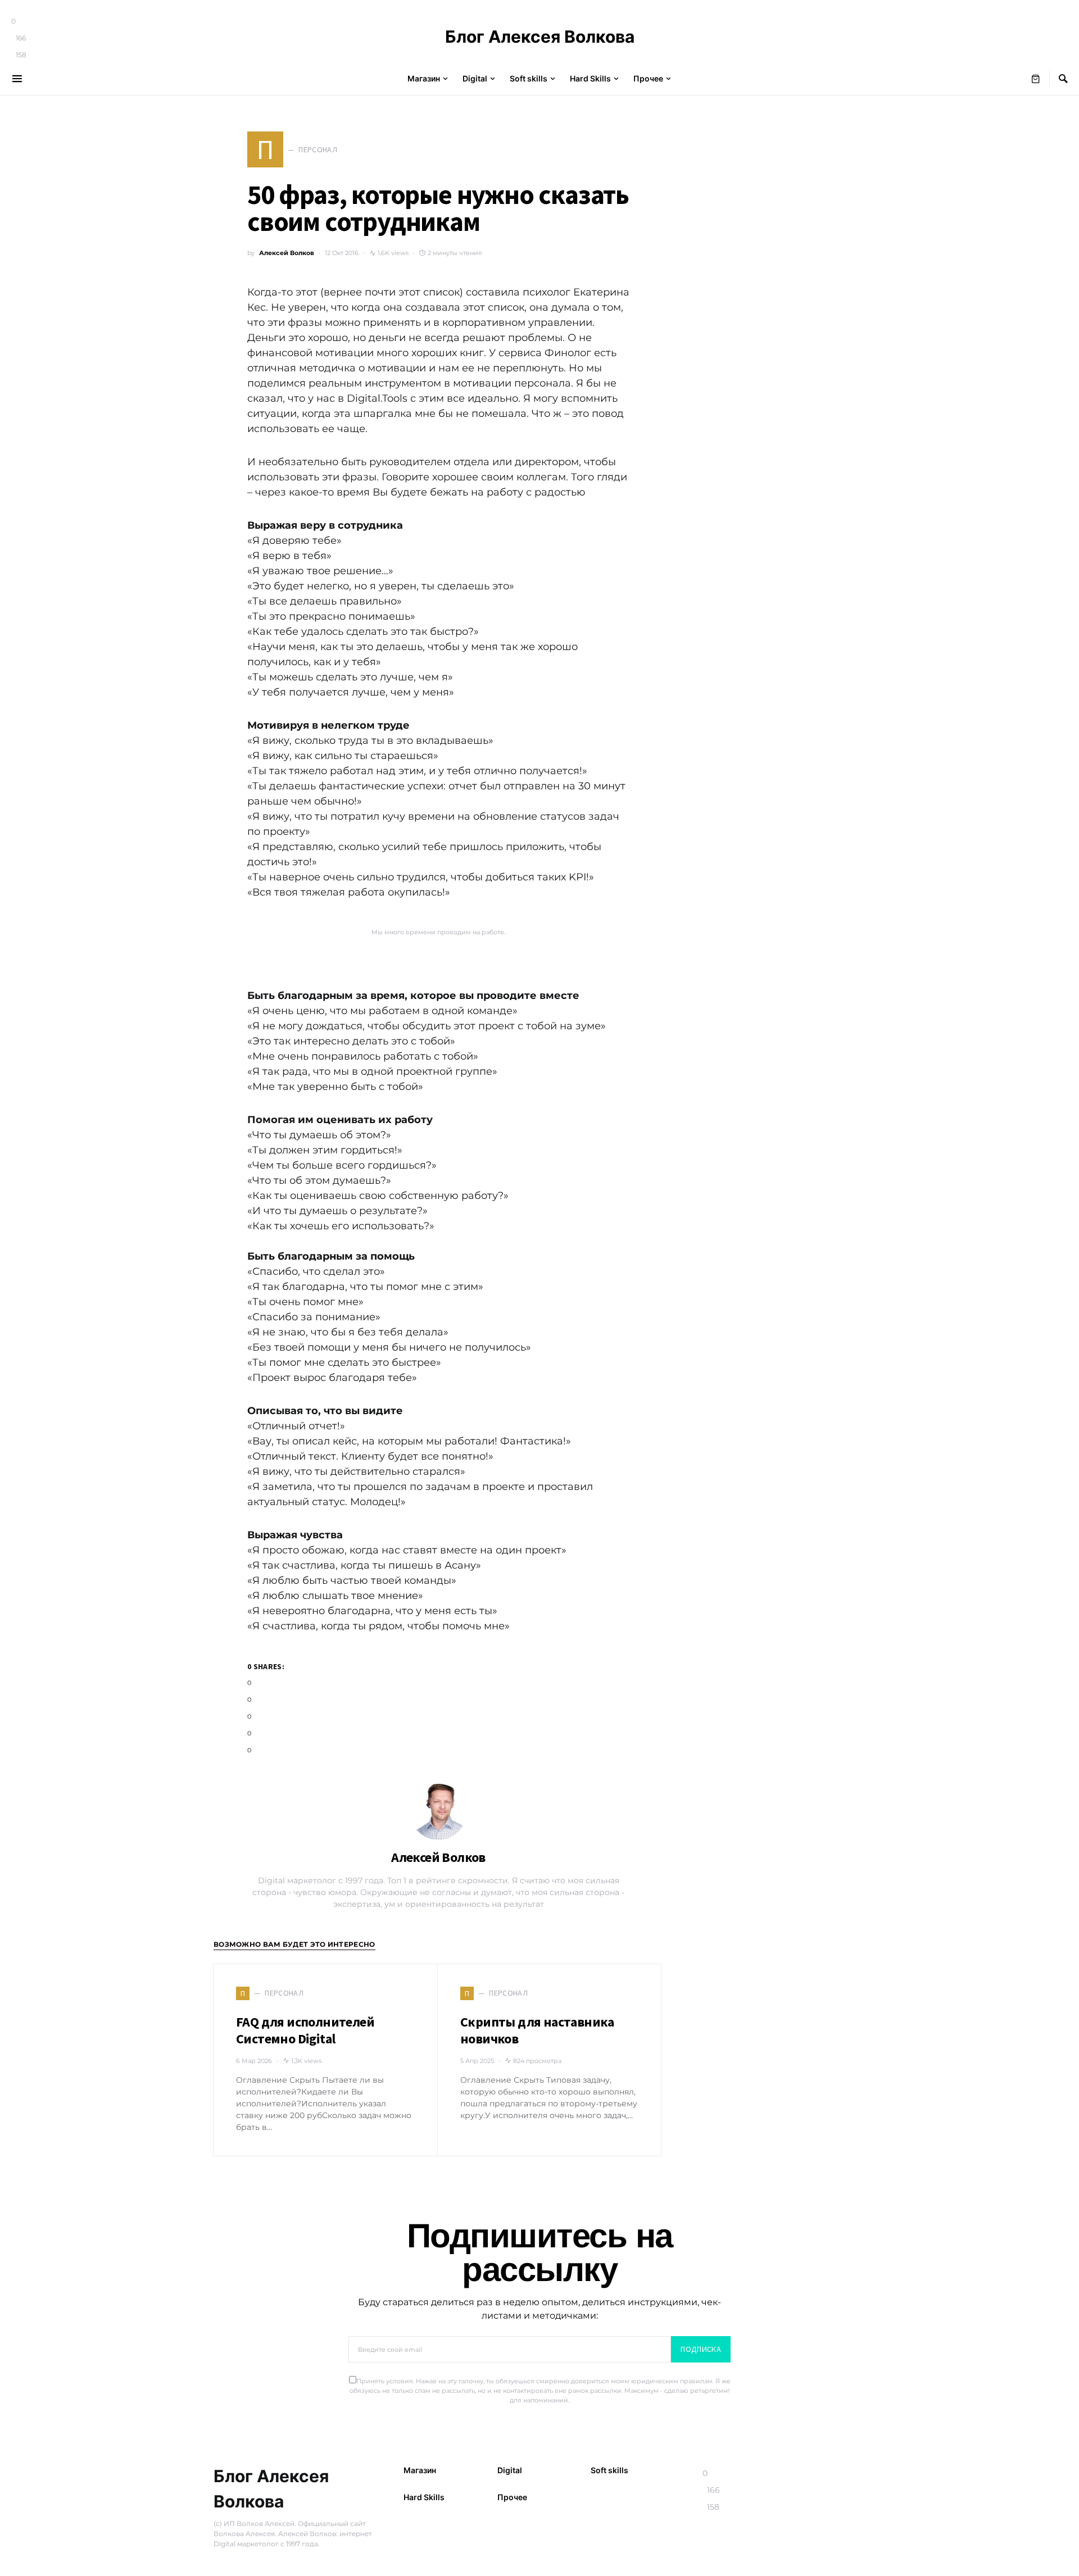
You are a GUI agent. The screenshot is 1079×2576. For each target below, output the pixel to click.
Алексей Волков (287, 253)
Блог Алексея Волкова (540, 37)
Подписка (701, 2349)
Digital (510, 2470)
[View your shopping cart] (1036, 79)
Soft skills (609, 2470)
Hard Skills (424, 2497)
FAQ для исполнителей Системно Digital (305, 2030)
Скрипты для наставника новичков (537, 2030)
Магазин (420, 2470)
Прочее (512, 2497)
